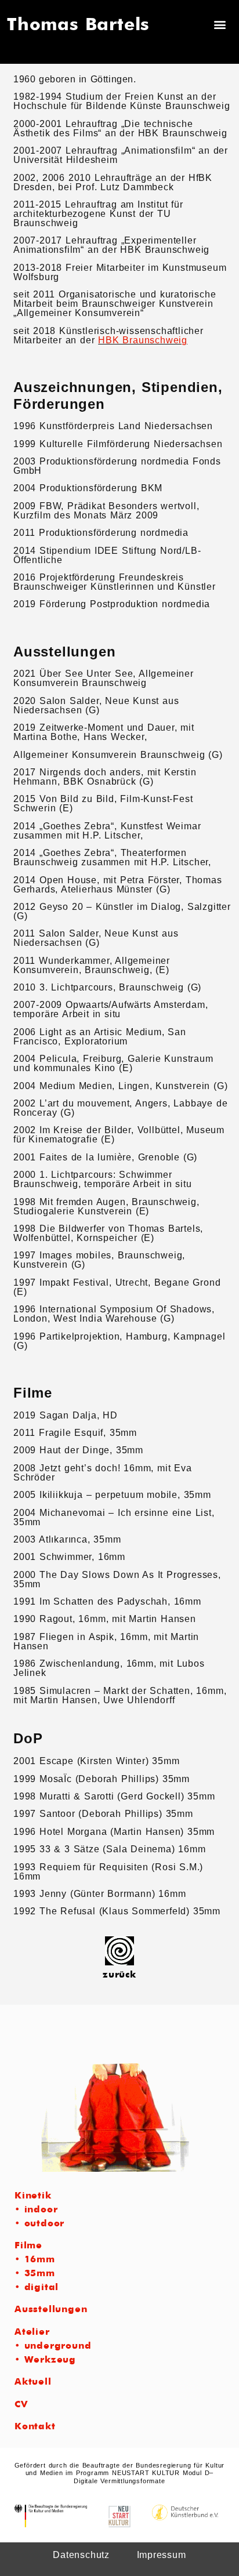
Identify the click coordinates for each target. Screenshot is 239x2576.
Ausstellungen (51, 2310)
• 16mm (35, 2260)
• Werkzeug (45, 2360)
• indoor (36, 2210)
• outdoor (39, 2224)
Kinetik (33, 2196)
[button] (220, 25)
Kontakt (35, 2427)
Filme (28, 2246)
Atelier (32, 2332)
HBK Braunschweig (143, 340)
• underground (53, 2346)
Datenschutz (81, 2555)
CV (21, 2405)
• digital (37, 2288)
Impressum (162, 2555)
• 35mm (35, 2274)
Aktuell (33, 2382)
